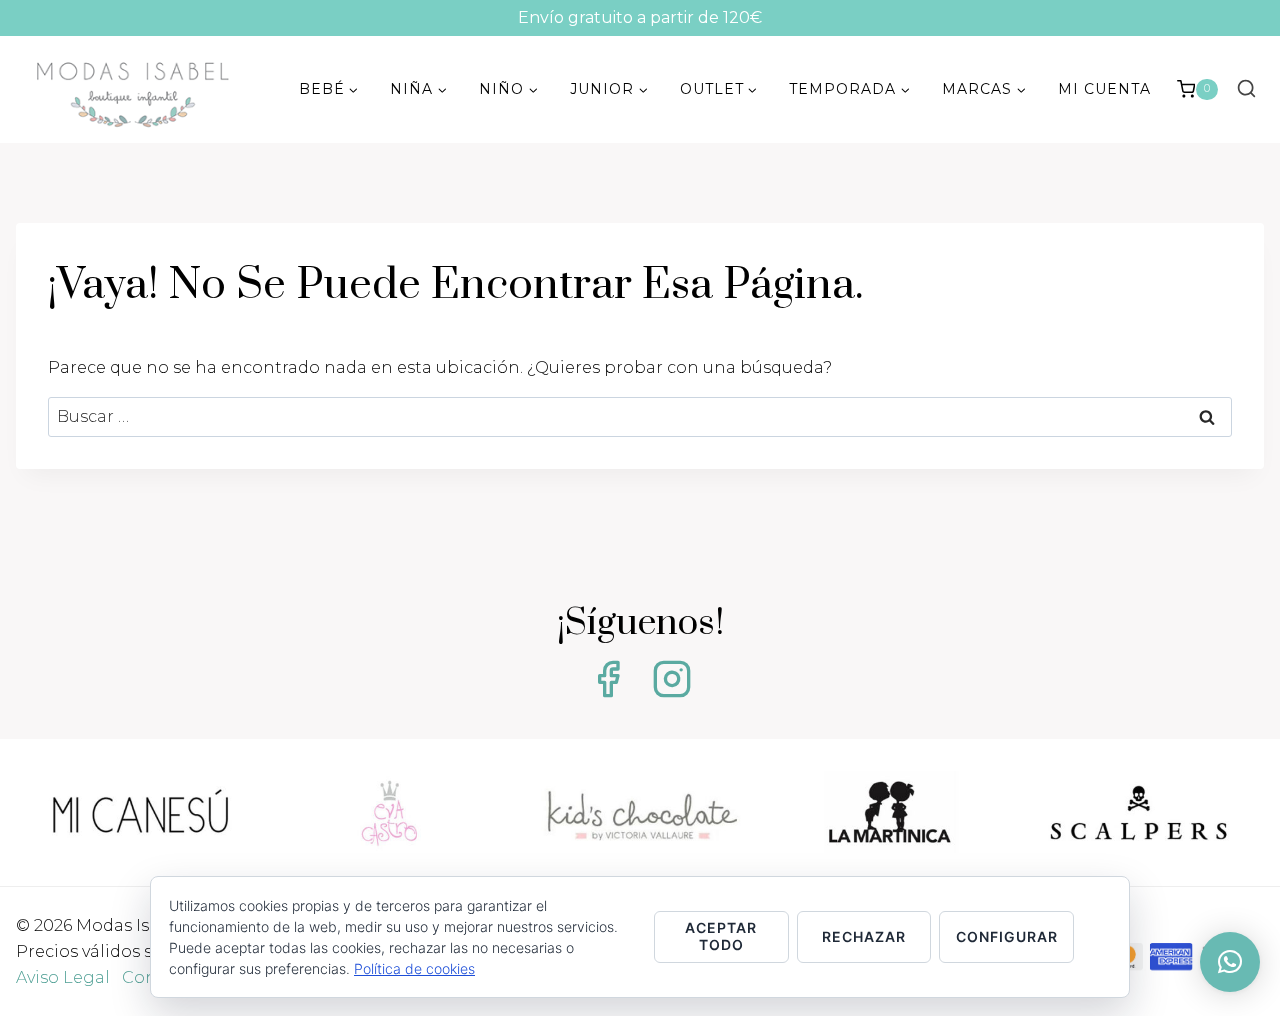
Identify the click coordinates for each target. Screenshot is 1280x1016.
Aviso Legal (63, 977)
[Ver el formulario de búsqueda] (1246, 89)
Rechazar (864, 936)
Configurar (1007, 936)
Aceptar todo (721, 936)
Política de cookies (414, 968)
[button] (1230, 962)
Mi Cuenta (1104, 89)
